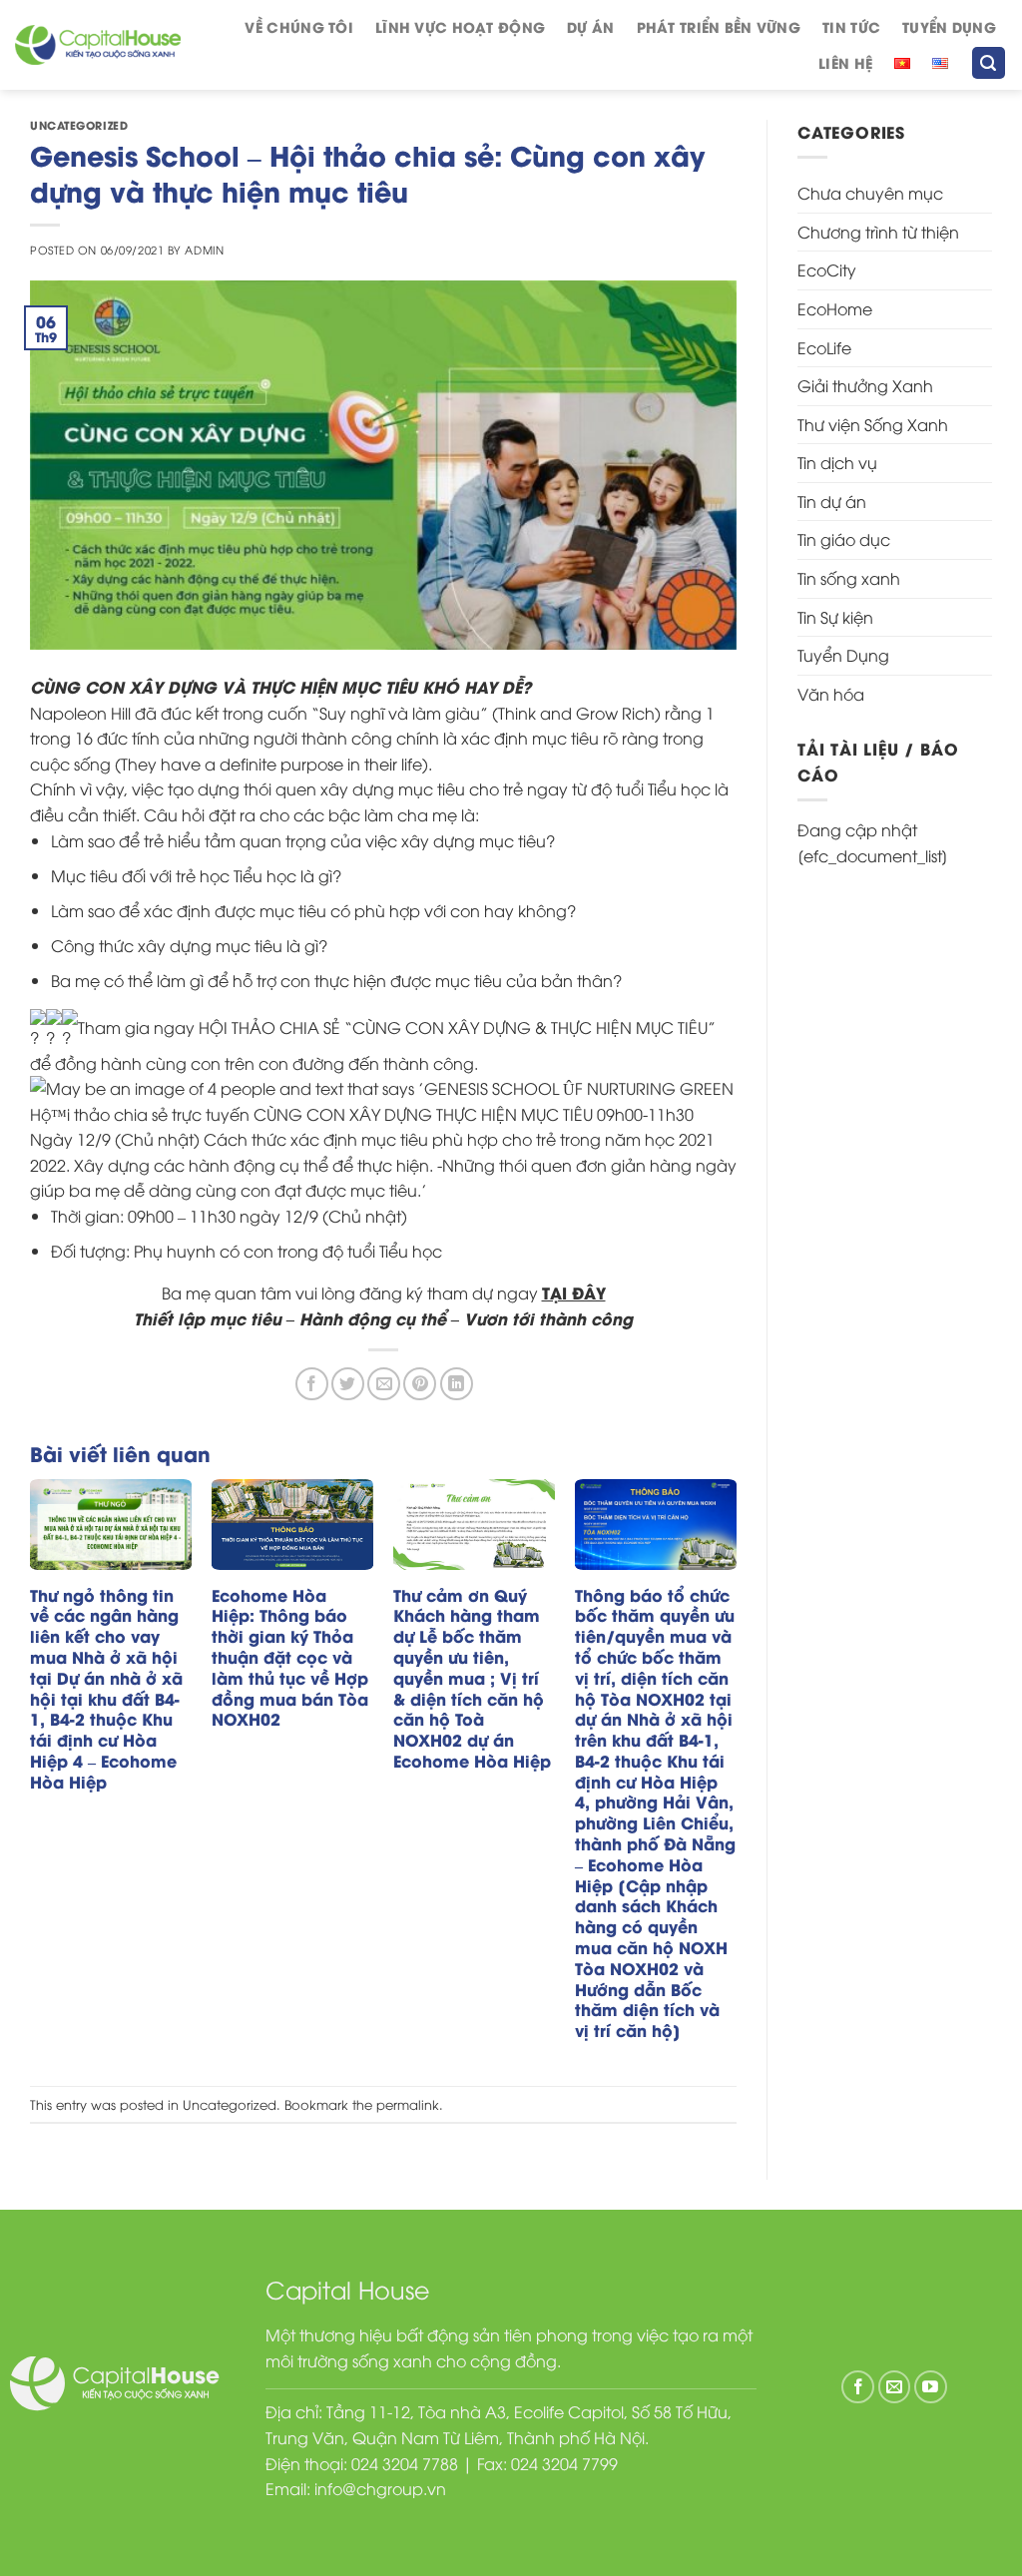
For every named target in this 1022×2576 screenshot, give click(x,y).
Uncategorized (79, 125)
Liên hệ (845, 62)
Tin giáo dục (844, 539)
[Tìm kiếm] (989, 63)
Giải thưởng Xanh (865, 385)
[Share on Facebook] (312, 1384)
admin (204, 249)
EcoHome (835, 308)
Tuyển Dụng (949, 26)
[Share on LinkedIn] (457, 1384)
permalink (408, 2104)
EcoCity (827, 269)
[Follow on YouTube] (931, 2387)
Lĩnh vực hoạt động (460, 26)
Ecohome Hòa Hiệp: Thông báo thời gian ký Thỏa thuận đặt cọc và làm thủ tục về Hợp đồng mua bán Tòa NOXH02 (290, 1658)
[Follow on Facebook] (858, 2387)
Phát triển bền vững (719, 26)
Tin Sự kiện (835, 617)
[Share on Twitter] (348, 1384)
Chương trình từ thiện (878, 232)
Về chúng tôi (298, 26)
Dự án (590, 26)
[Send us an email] (895, 2387)
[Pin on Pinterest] (420, 1384)
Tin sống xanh (849, 578)
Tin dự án (832, 501)
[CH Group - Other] (98, 45)
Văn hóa (831, 694)
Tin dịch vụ (837, 462)
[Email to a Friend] (384, 1384)
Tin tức (851, 26)
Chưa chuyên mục (870, 193)
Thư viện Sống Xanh (873, 424)
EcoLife (824, 347)
